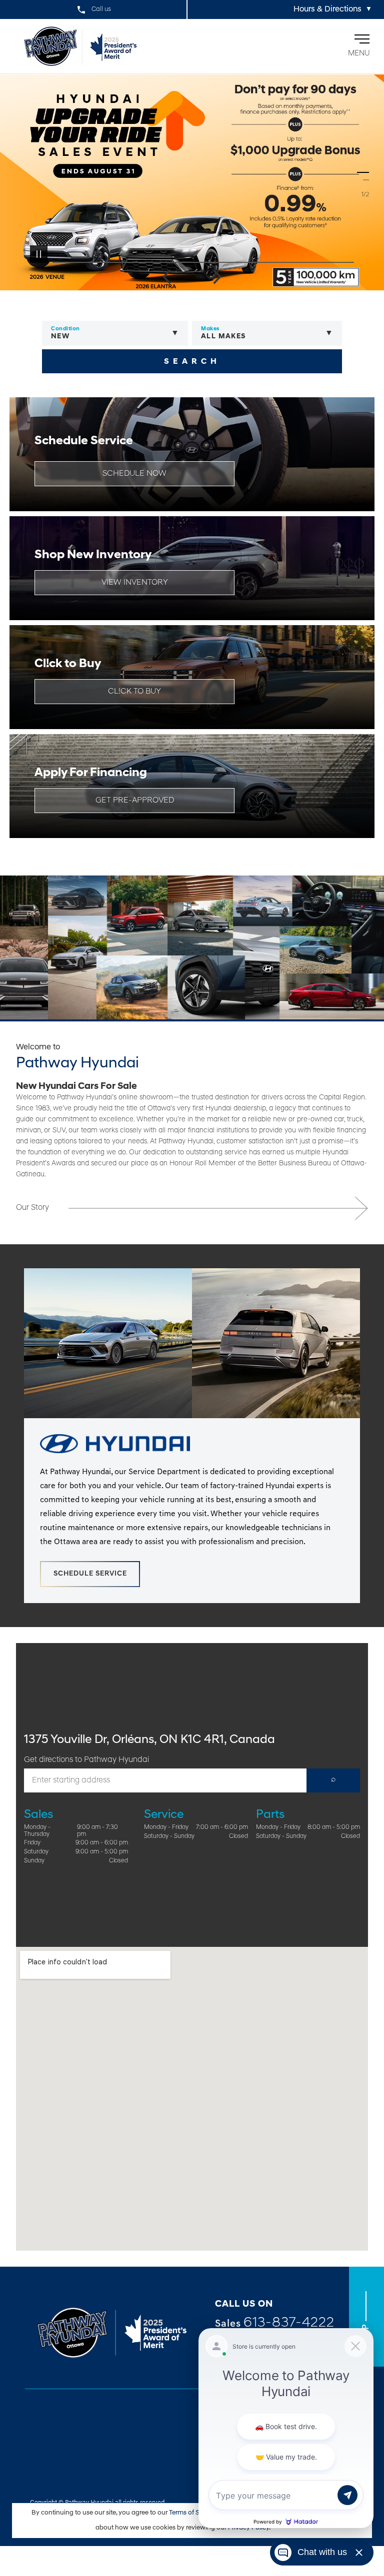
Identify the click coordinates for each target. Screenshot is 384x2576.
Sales (275, 2323)
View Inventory (135, 583)
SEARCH (192, 362)
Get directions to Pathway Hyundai (86, 1760)
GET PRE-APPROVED (135, 801)
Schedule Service (90, 1574)
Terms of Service (194, 2513)
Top (366, 2332)
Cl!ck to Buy (134, 692)
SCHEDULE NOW (134, 474)
